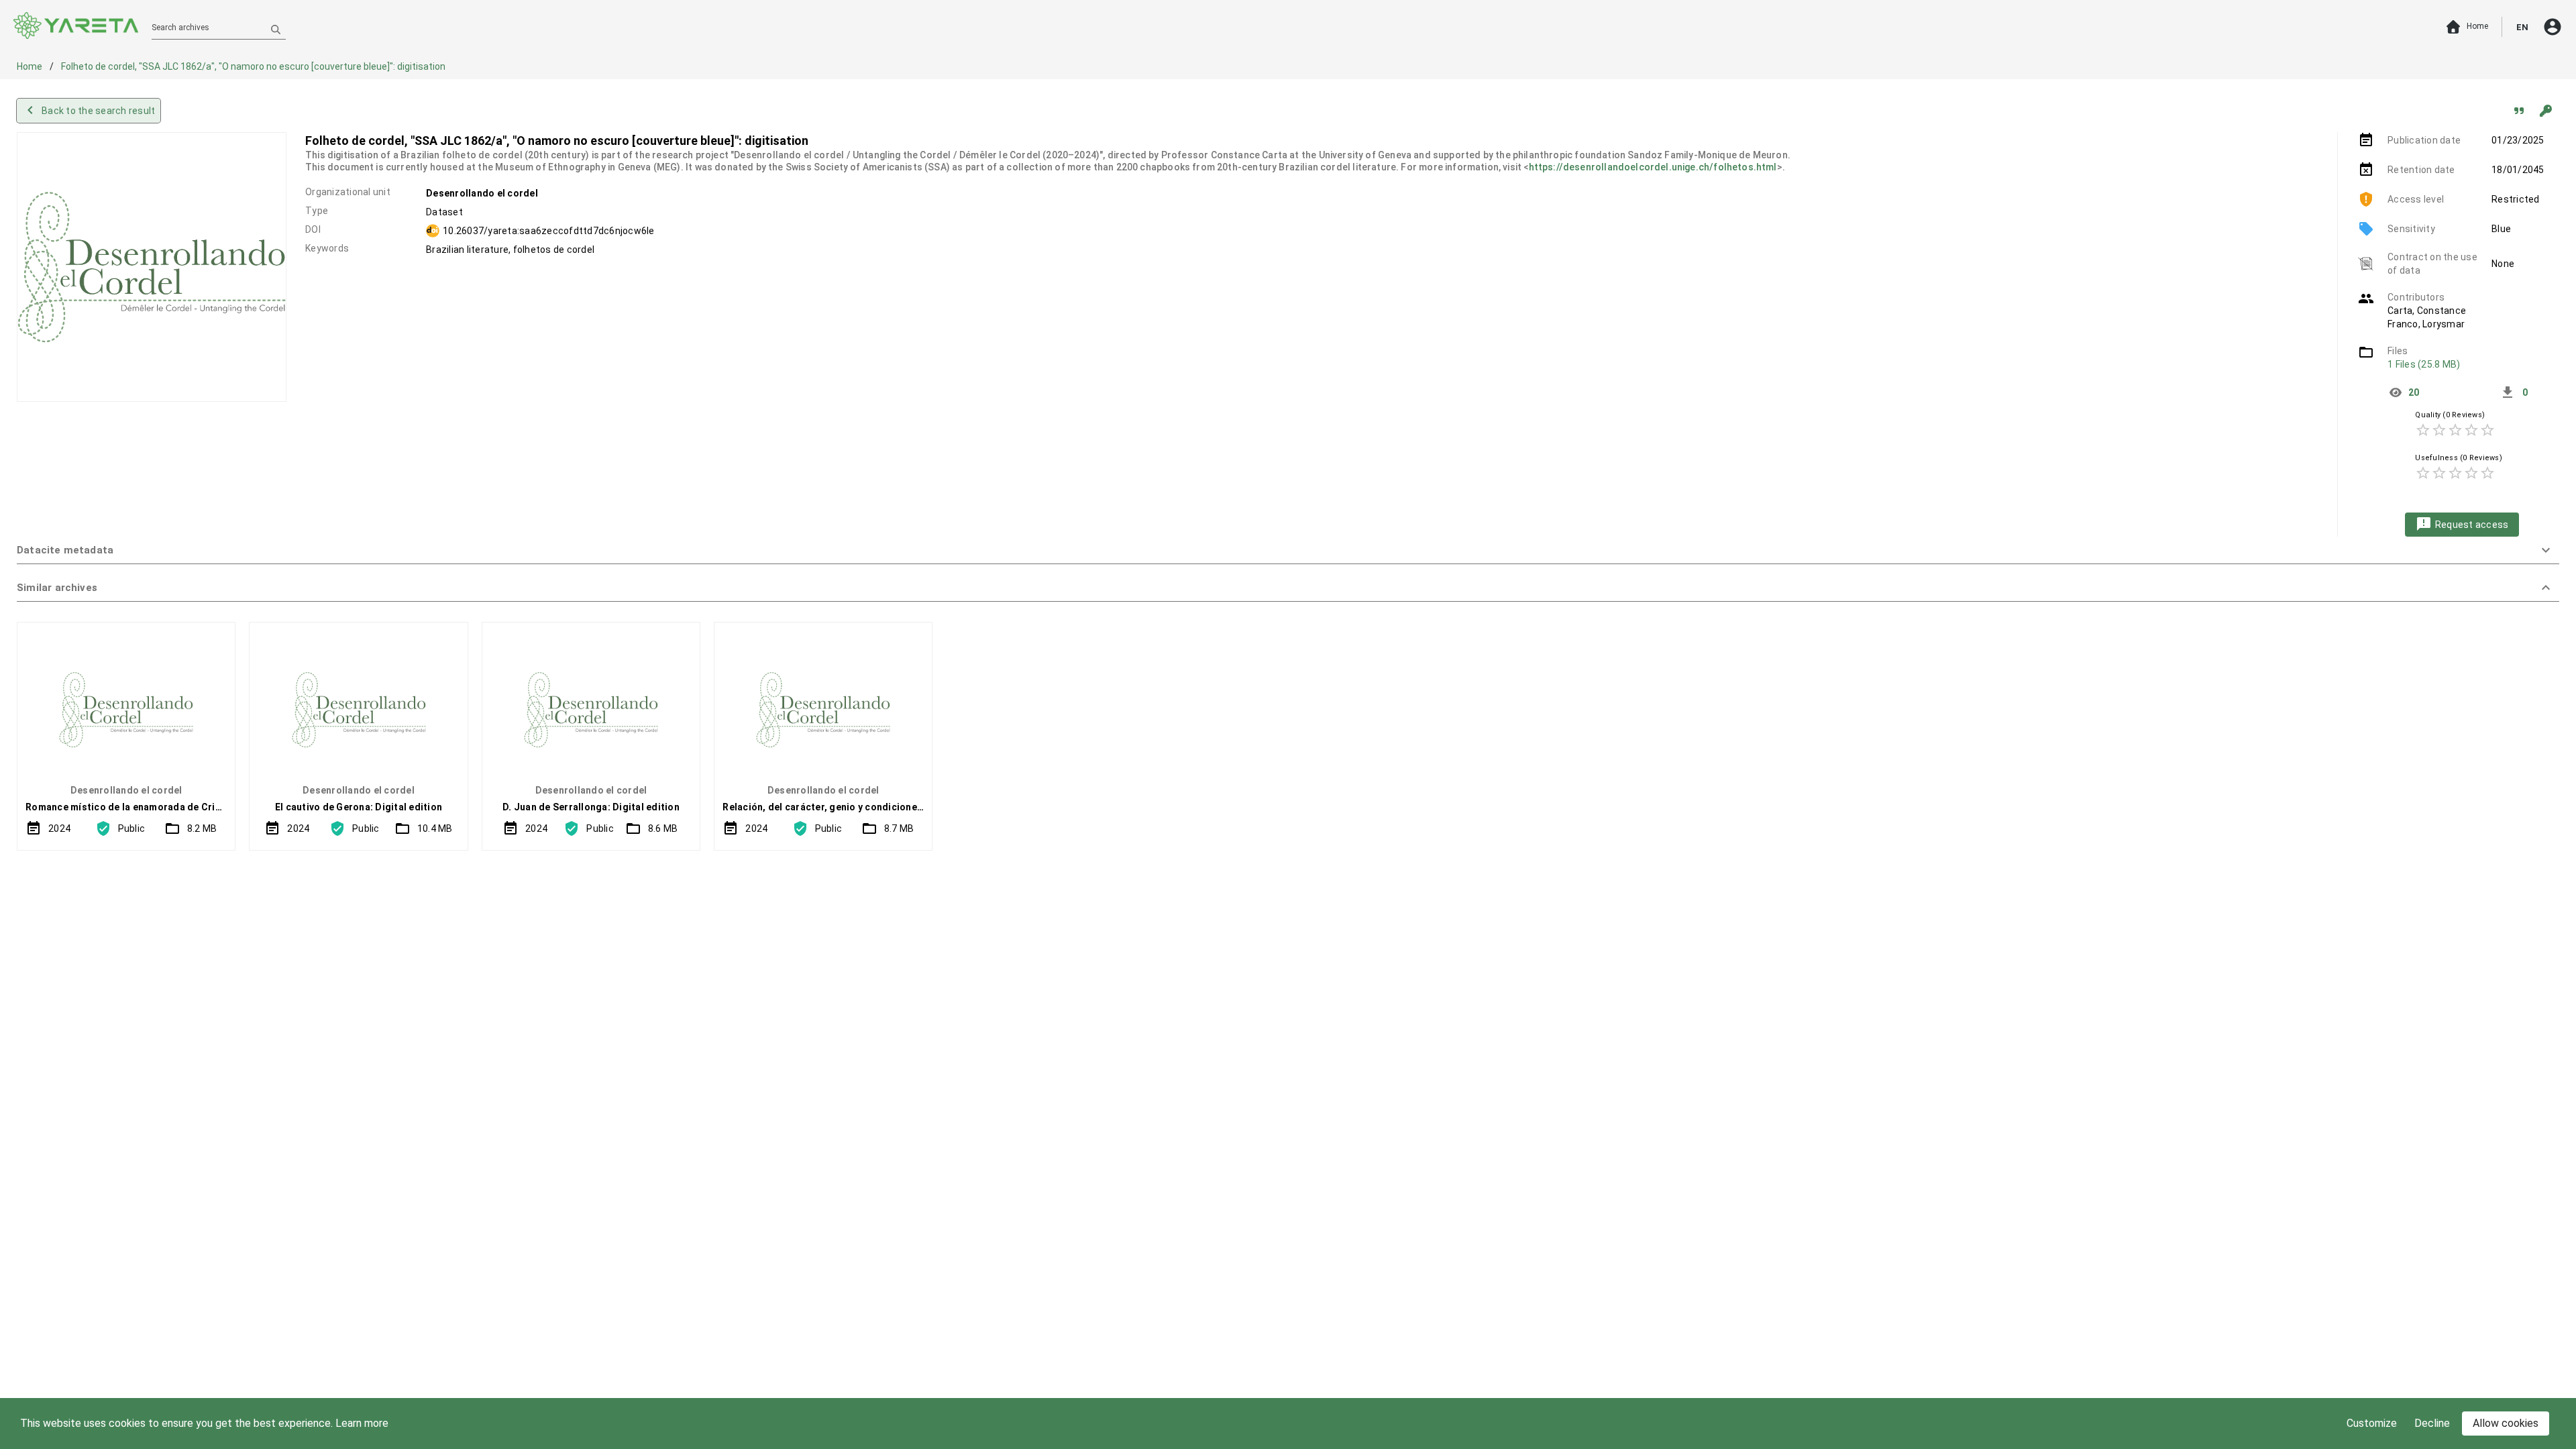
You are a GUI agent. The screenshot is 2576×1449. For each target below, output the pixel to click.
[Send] (276, 29)
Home (31, 66)
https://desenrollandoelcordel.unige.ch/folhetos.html (1653, 167)
